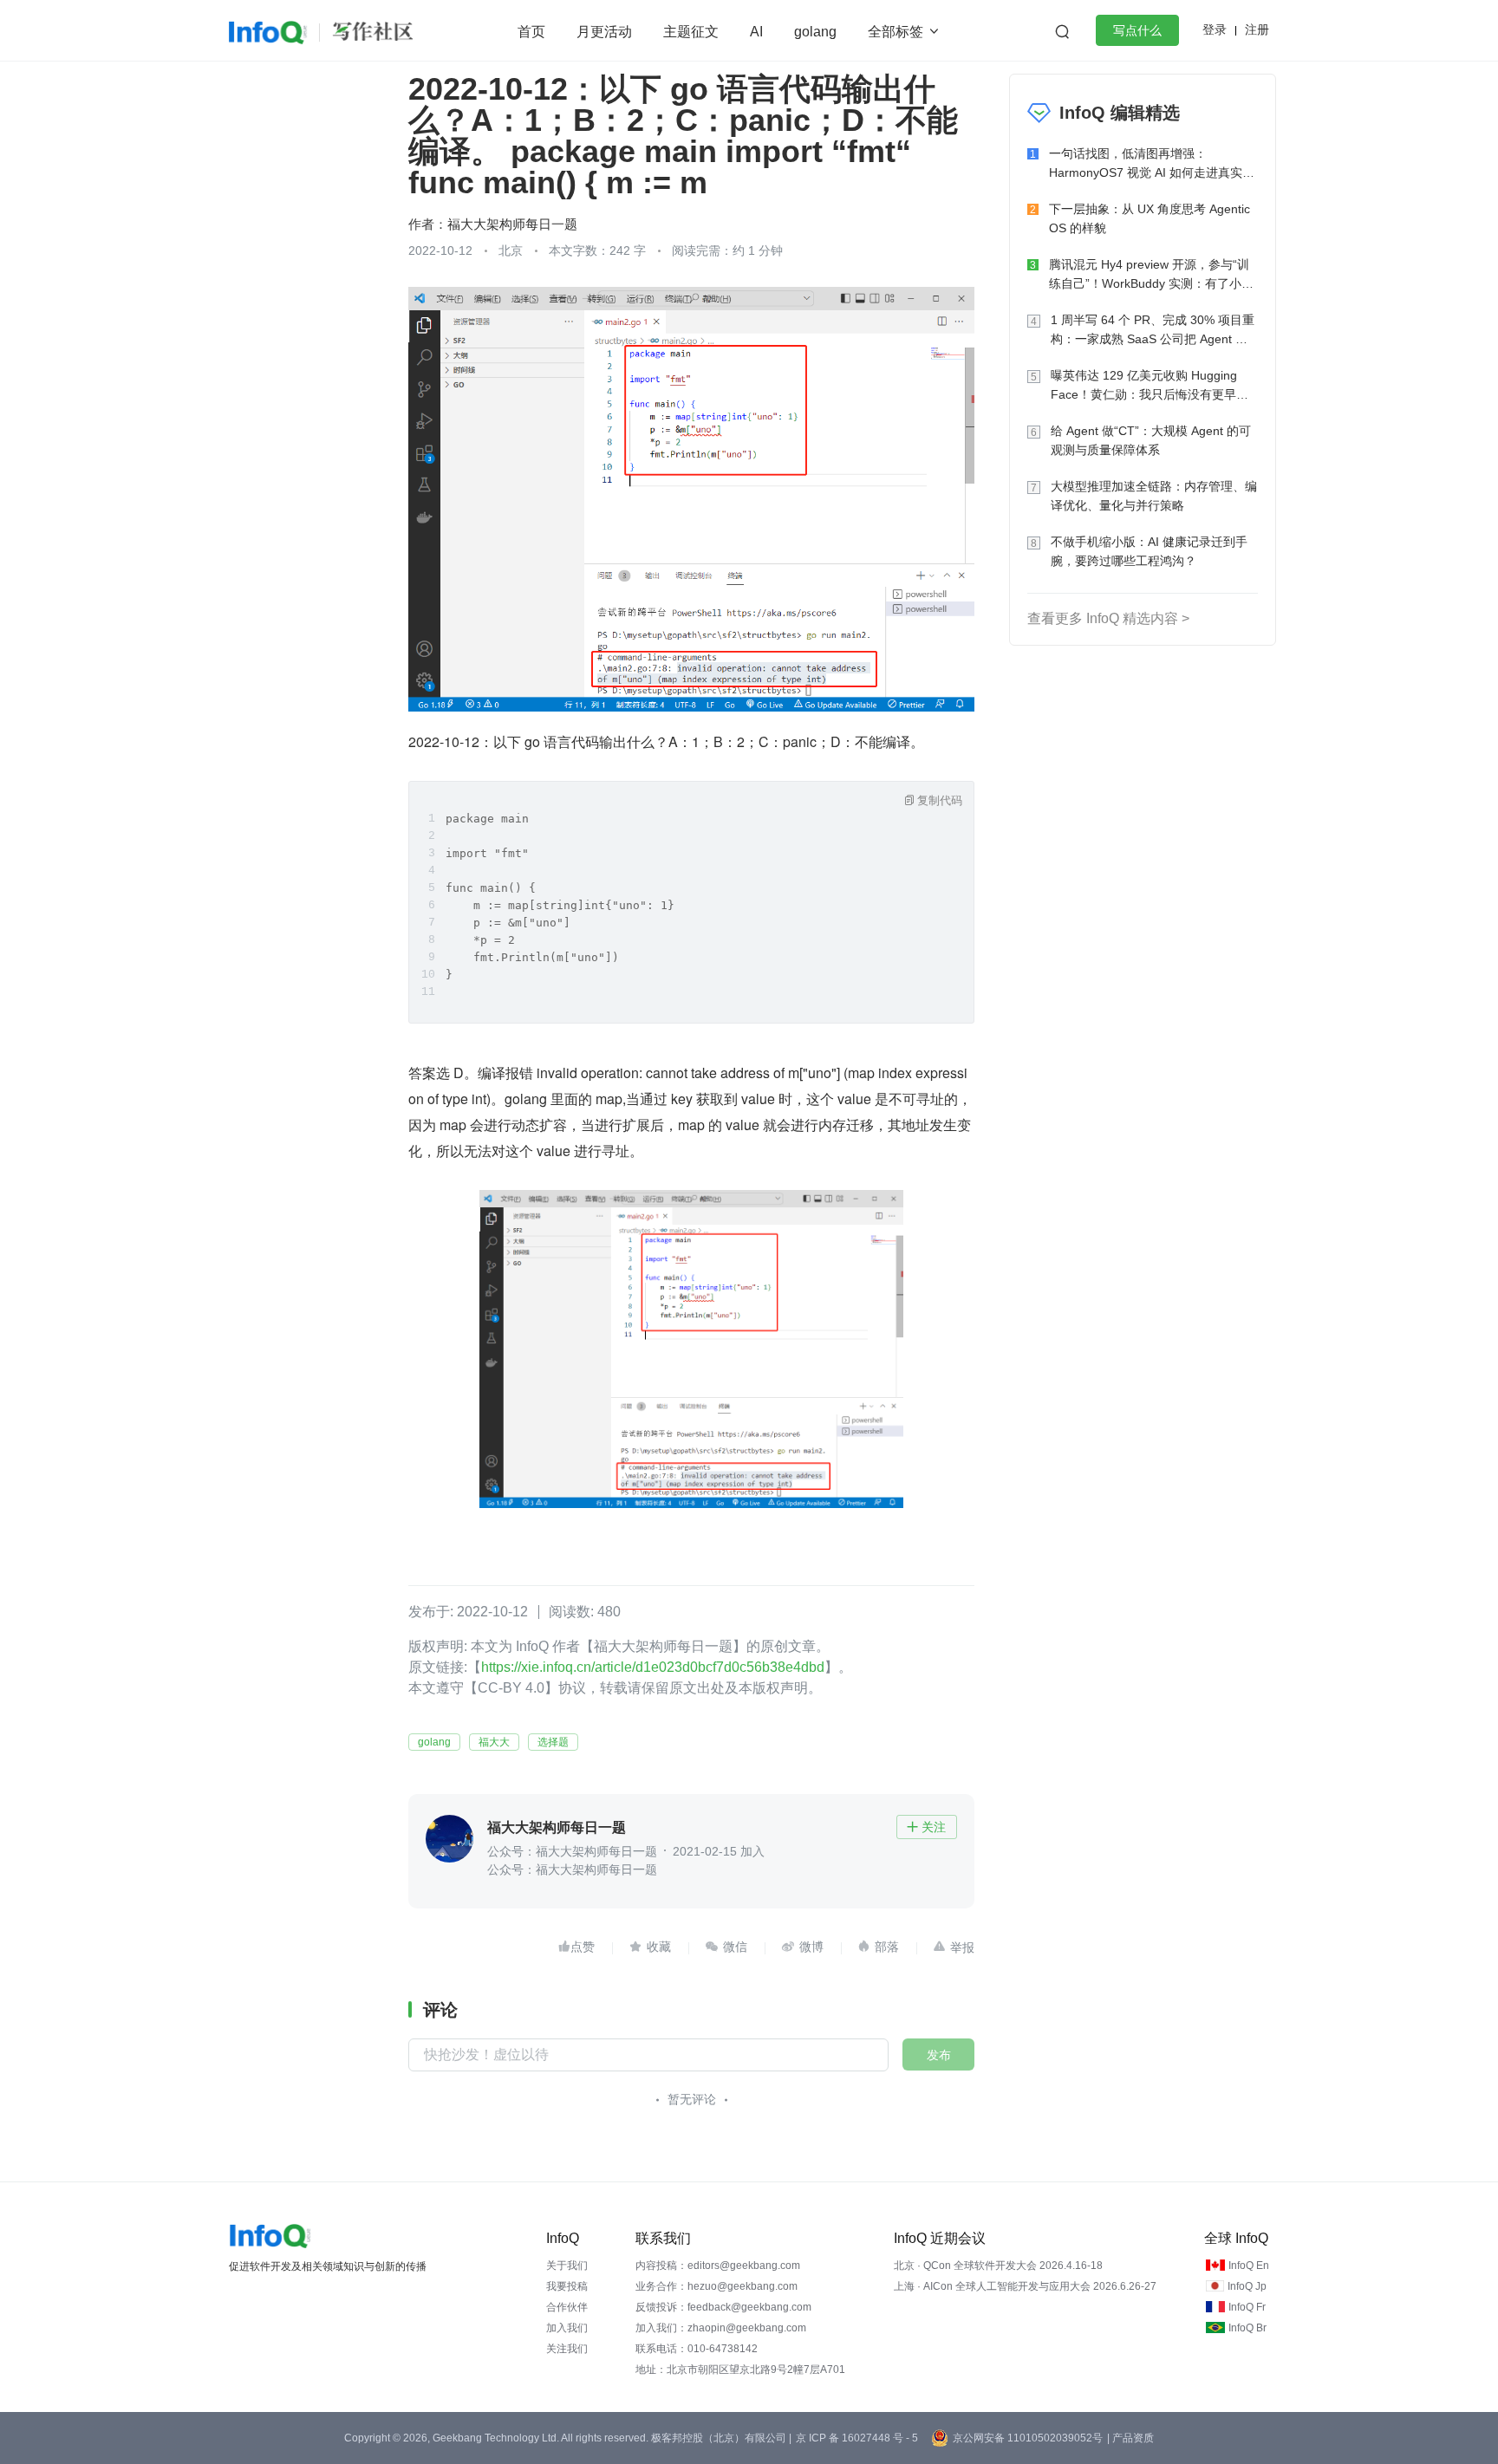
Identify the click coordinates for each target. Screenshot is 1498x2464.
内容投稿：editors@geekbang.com (718, 2266)
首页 (531, 32)
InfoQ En (1249, 2266)
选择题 (553, 1742)
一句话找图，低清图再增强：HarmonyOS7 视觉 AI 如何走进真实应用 (1152, 164)
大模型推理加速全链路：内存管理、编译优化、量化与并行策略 (1154, 496)
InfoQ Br (1247, 2328)
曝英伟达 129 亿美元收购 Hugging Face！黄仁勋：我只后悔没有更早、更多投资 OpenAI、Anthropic (1150, 386)
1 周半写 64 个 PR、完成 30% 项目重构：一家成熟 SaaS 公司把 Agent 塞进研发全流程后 (1153, 331)
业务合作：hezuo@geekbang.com (716, 2286)
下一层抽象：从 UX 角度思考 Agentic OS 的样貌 (1150, 218)
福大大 (494, 1742)
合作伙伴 (567, 2307)
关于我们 (567, 2266)
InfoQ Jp (1247, 2286)
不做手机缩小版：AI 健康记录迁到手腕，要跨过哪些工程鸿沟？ (1149, 551)
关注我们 (567, 2349)
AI (756, 32)
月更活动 (604, 32)
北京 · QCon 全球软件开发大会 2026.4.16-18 (998, 2266)
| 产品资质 (1130, 2438)
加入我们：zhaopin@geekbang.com (721, 2328)
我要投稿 (567, 2286)
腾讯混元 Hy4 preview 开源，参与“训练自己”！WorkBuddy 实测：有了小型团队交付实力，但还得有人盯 (1151, 275)
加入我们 (567, 2328)
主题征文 (691, 32)
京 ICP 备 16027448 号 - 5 (857, 2438)
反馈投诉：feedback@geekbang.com (723, 2307)
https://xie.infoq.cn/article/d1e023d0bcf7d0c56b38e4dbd (653, 1667)
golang (815, 32)
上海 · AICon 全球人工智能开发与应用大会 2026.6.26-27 (1025, 2286)
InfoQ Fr (1247, 2307)
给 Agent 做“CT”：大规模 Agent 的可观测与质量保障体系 (1151, 440)
